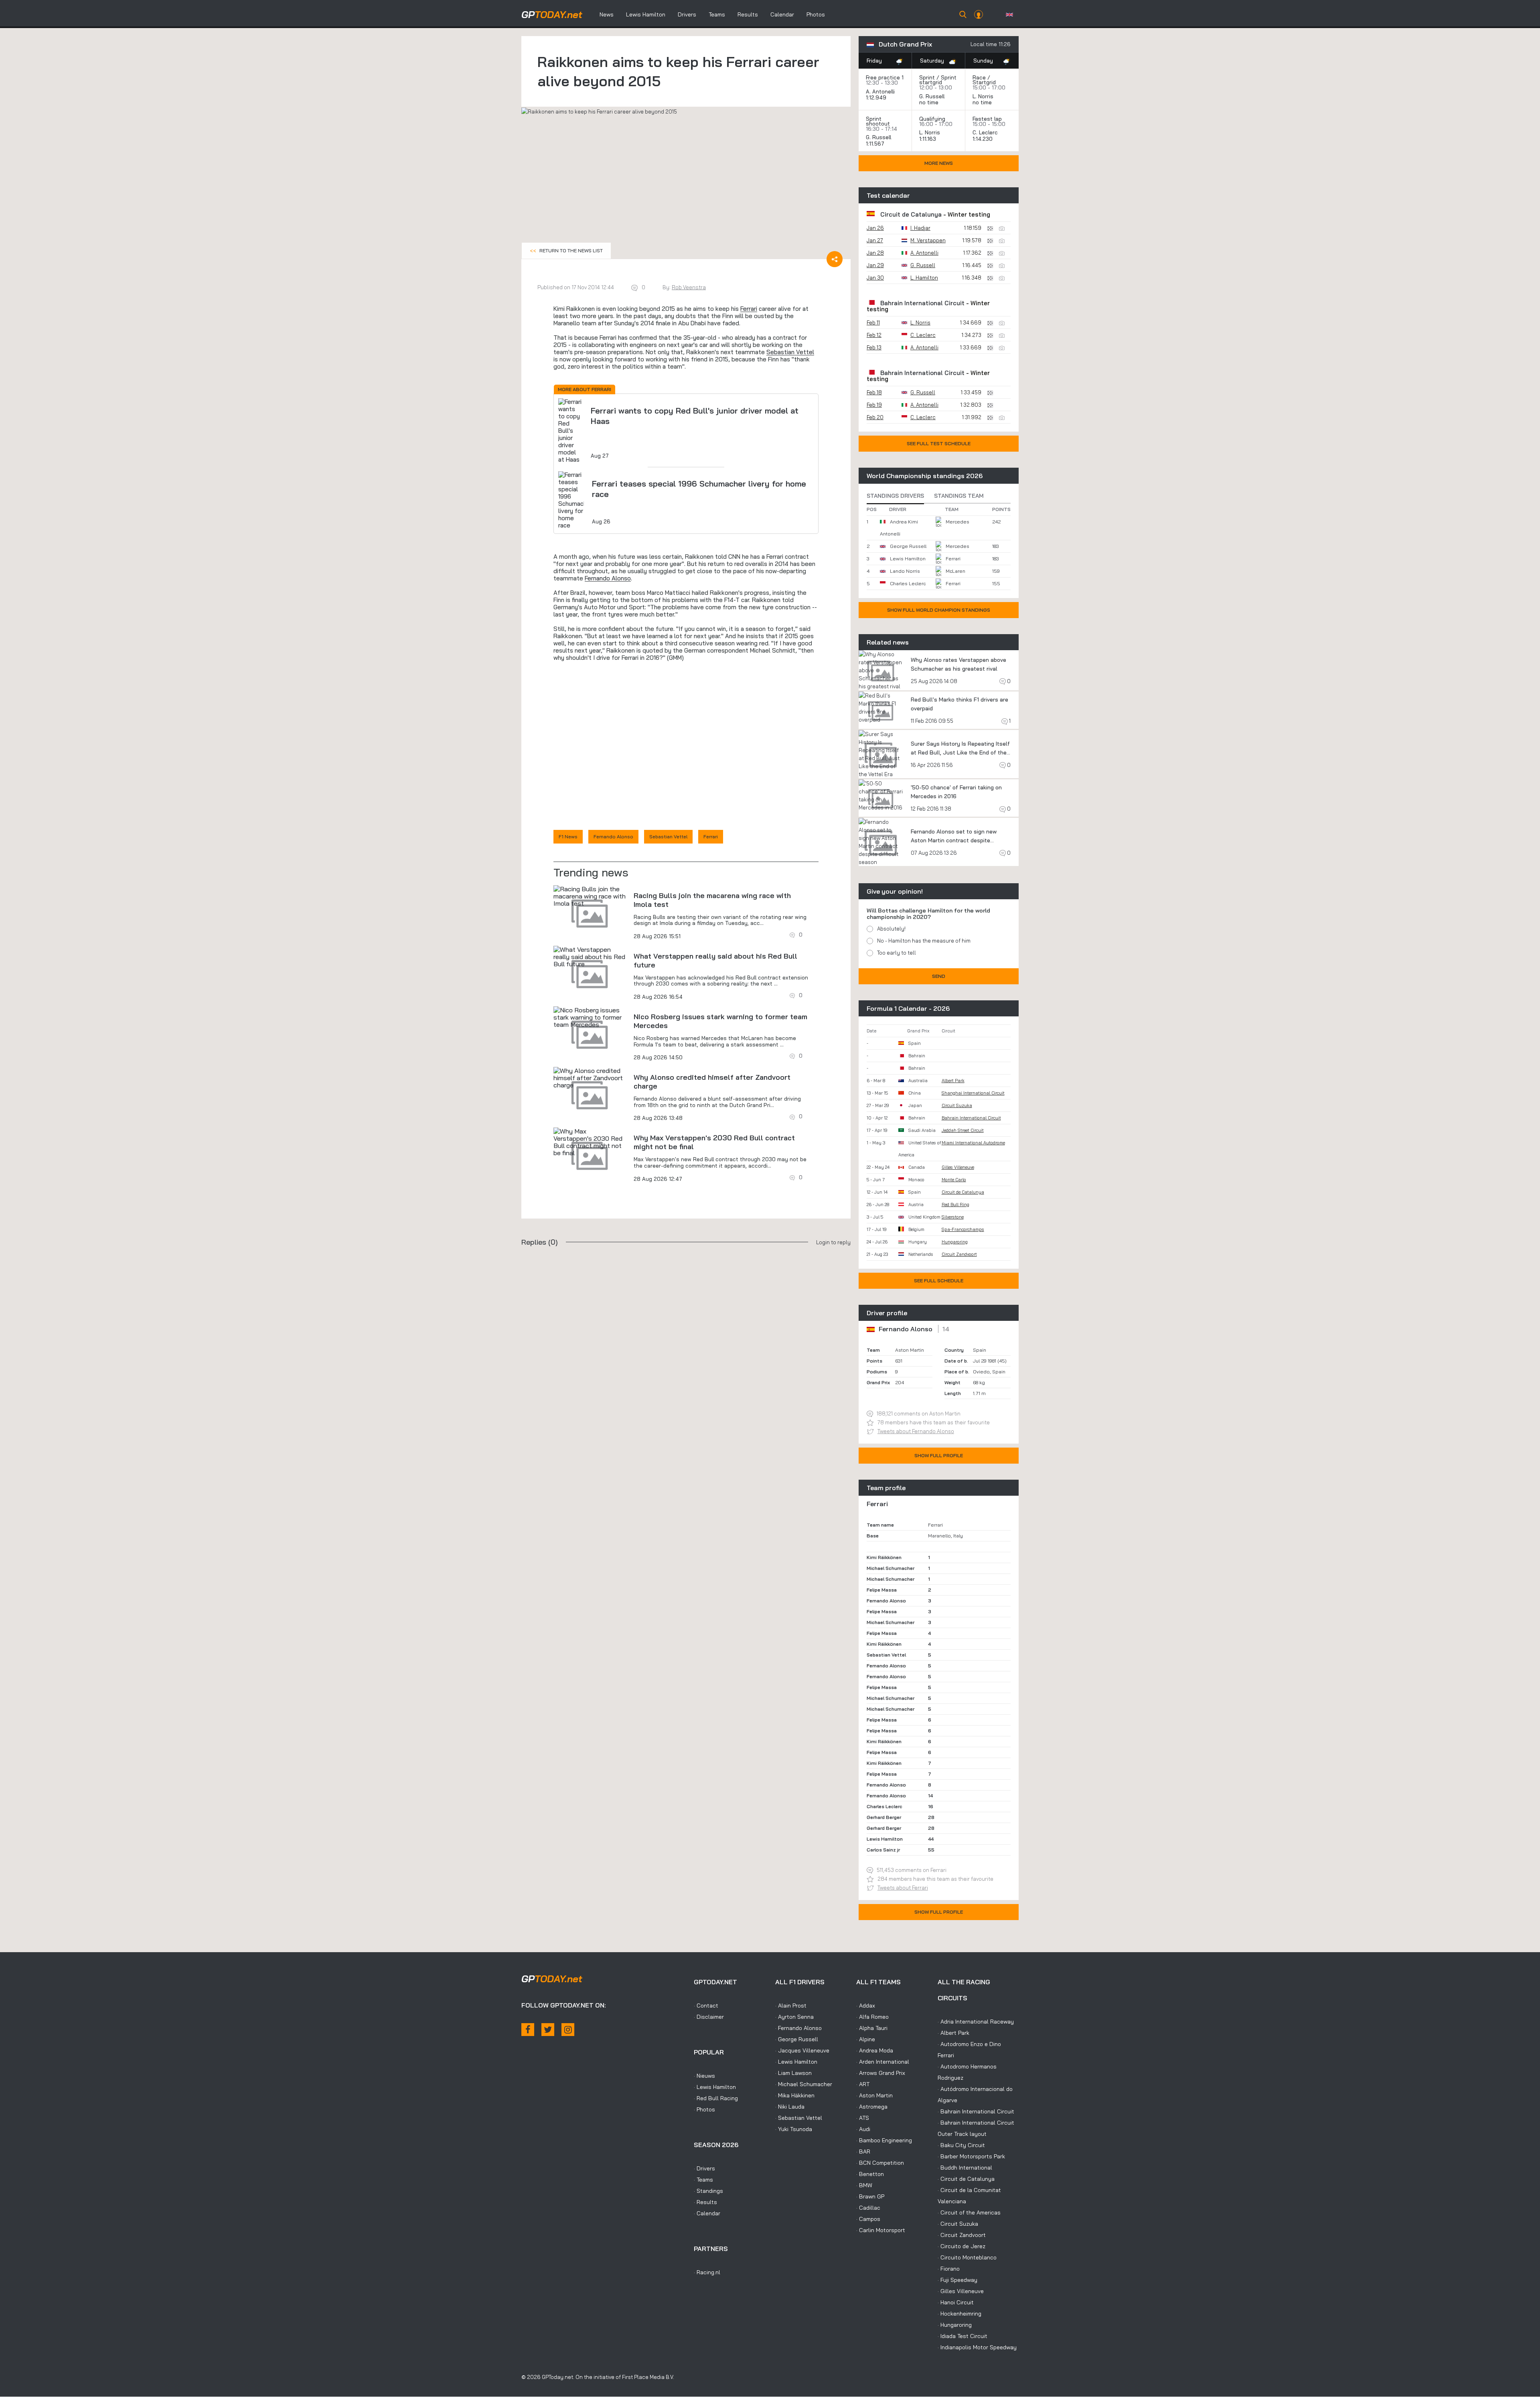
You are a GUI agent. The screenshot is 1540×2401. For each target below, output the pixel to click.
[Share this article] (835, 259)
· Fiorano (949, 2269)
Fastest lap (987, 119)
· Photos (704, 2109)
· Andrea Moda (875, 2050)
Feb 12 (874, 335)
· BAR (863, 2152)
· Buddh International (965, 2168)
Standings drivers (895, 496)
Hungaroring (955, 1242)
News (607, 14)
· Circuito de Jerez (961, 2246)
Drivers (687, 14)
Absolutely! (891, 929)
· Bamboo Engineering (884, 2140)
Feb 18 (874, 392)
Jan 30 (875, 278)
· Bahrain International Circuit (976, 2111)
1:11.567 (876, 144)
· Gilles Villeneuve (961, 2291)
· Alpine (866, 2039)
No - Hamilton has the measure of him (924, 941)
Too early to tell (897, 953)
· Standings (708, 2191)
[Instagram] (568, 2030)
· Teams (703, 2180)
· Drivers (704, 2168)
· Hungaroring (955, 2325)
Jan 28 (875, 253)
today (552, 14)
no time (930, 102)
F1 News (568, 836)
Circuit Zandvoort (959, 1254)
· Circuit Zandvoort (962, 2235)
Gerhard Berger (884, 1817)
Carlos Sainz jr (883, 1850)
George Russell (908, 546)
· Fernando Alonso (798, 2028)
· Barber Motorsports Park (971, 2156)
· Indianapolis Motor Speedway (977, 2347)
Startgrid (984, 82)
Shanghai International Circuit (973, 1093)
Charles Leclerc (908, 583)
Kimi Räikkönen (884, 1557)
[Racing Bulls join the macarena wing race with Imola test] (590, 896)
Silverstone (953, 1217)
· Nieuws (704, 2076)
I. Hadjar (920, 228)
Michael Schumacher (891, 1568)
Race (979, 77)
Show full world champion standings (939, 610)
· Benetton (870, 2174)
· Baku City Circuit (961, 2145)
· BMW (864, 2185)
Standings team (959, 496)
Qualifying (932, 119)
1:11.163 (928, 139)
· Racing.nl (707, 2272)
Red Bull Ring (955, 1205)
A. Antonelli (880, 91)
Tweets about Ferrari (903, 1888)
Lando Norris (905, 571)
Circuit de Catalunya (911, 214)
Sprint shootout (878, 121)
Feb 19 (874, 405)
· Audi (863, 2129)
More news (939, 163)
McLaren (955, 571)
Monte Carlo (954, 1180)
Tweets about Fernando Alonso (916, 1431)
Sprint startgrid (938, 80)
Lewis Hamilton (646, 14)
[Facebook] (528, 2030)
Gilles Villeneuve (958, 1167)
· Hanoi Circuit (956, 2302)
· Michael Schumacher (804, 2084)
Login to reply (833, 1242)
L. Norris (983, 96)
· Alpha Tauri (872, 2028)
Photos (816, 14)
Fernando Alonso (608, 578)
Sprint (927, 77)
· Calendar (707, 2213)
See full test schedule (939, 443)
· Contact (706, 2006)
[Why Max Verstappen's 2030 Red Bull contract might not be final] (590, 1142)
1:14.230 (983, 139)
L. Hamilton (924, 278)
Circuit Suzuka (957, 1105)
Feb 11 (873, 322)
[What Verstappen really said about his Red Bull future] (590, 957)
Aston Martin (910, 1350)
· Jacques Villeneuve (802, 2050)
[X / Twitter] (548, 2030)
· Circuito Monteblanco (967, 2257)
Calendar (782, 14)
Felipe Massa (882, 1590)
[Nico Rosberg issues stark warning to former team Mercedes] (590, 1017)
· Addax (866, 2006)
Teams (717, 14)
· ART (863, 2084)
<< (566, 250)
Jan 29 (875, 265)
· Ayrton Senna (794, 2017)
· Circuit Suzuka (958, 2224)
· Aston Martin (874, 2095)
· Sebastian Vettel (799, 2118)
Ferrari (749, 309)
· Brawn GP (870, 2196)
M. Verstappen (928, 240)
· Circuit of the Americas (969, 2212)
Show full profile (939, 1455)
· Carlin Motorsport (881, 2230)
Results (748, 14)
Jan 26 (875, 228)
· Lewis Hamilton (715, 2087)
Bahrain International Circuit (922, 303)
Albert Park (953, 1081)
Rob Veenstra (689, 287)
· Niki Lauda (790, 2107)
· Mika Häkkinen (795, 2095)
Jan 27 (875, 240)
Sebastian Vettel (790, 352)
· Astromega (872, 2107)
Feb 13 (874, 347)
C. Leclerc (985, 132)
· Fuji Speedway (957, 2280)
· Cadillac (868, 2208)
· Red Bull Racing (716, 2098)
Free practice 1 (885, 77)
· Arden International (883, 2062)
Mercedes (957, 522)
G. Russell (932, 96)
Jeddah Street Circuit (963, 1130)
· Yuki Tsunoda (794, 2129)
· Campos (868, 2219)
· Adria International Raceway (976, 2022)
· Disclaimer (709, 2017)
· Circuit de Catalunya (966, 2179)
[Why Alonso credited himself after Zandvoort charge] (590, 1078)
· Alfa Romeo (872, 2017)
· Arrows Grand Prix (881, 2073)
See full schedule (939, 1281)
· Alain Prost (791, 2006)
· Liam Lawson (793, 2073)
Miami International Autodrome (973, 1143)
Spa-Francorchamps (963, 1229)
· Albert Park (953, 2033)
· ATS (863, 2118)
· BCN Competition (880, 2163)
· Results (705, 2202)
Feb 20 (875, 417)
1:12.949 (877, 97)
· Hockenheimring (959, 2314)
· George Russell (797, 2039)
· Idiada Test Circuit (962, 2336)
